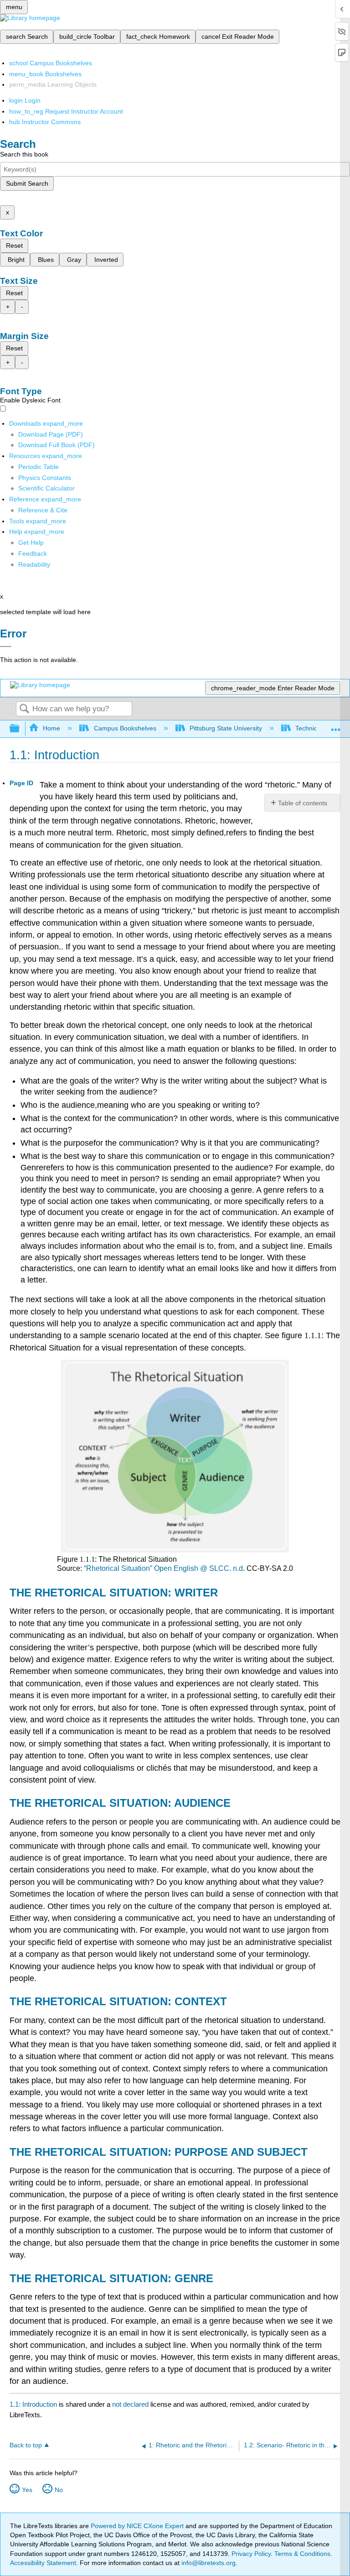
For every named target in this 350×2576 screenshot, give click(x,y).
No (59, 2490)
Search (24, 709)
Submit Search (27, 183)
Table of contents (303, 803)
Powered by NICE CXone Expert (138, 2526)
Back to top (26, 2445)
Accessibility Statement (43, 2563)
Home (51, 728)
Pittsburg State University (226, 728)
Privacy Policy (251, 2554)
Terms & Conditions (302, 2554)
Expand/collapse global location (336, 726)
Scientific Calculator (46, 488)
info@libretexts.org (208, 2563)
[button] (33, 553)
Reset (14, 245)
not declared (131, 2404)
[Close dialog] (6, 647)
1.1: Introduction (33, 2404)
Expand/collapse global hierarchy (21, 729)
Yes (27, 2490)
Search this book (24, 154)
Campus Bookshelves (125, 728)
